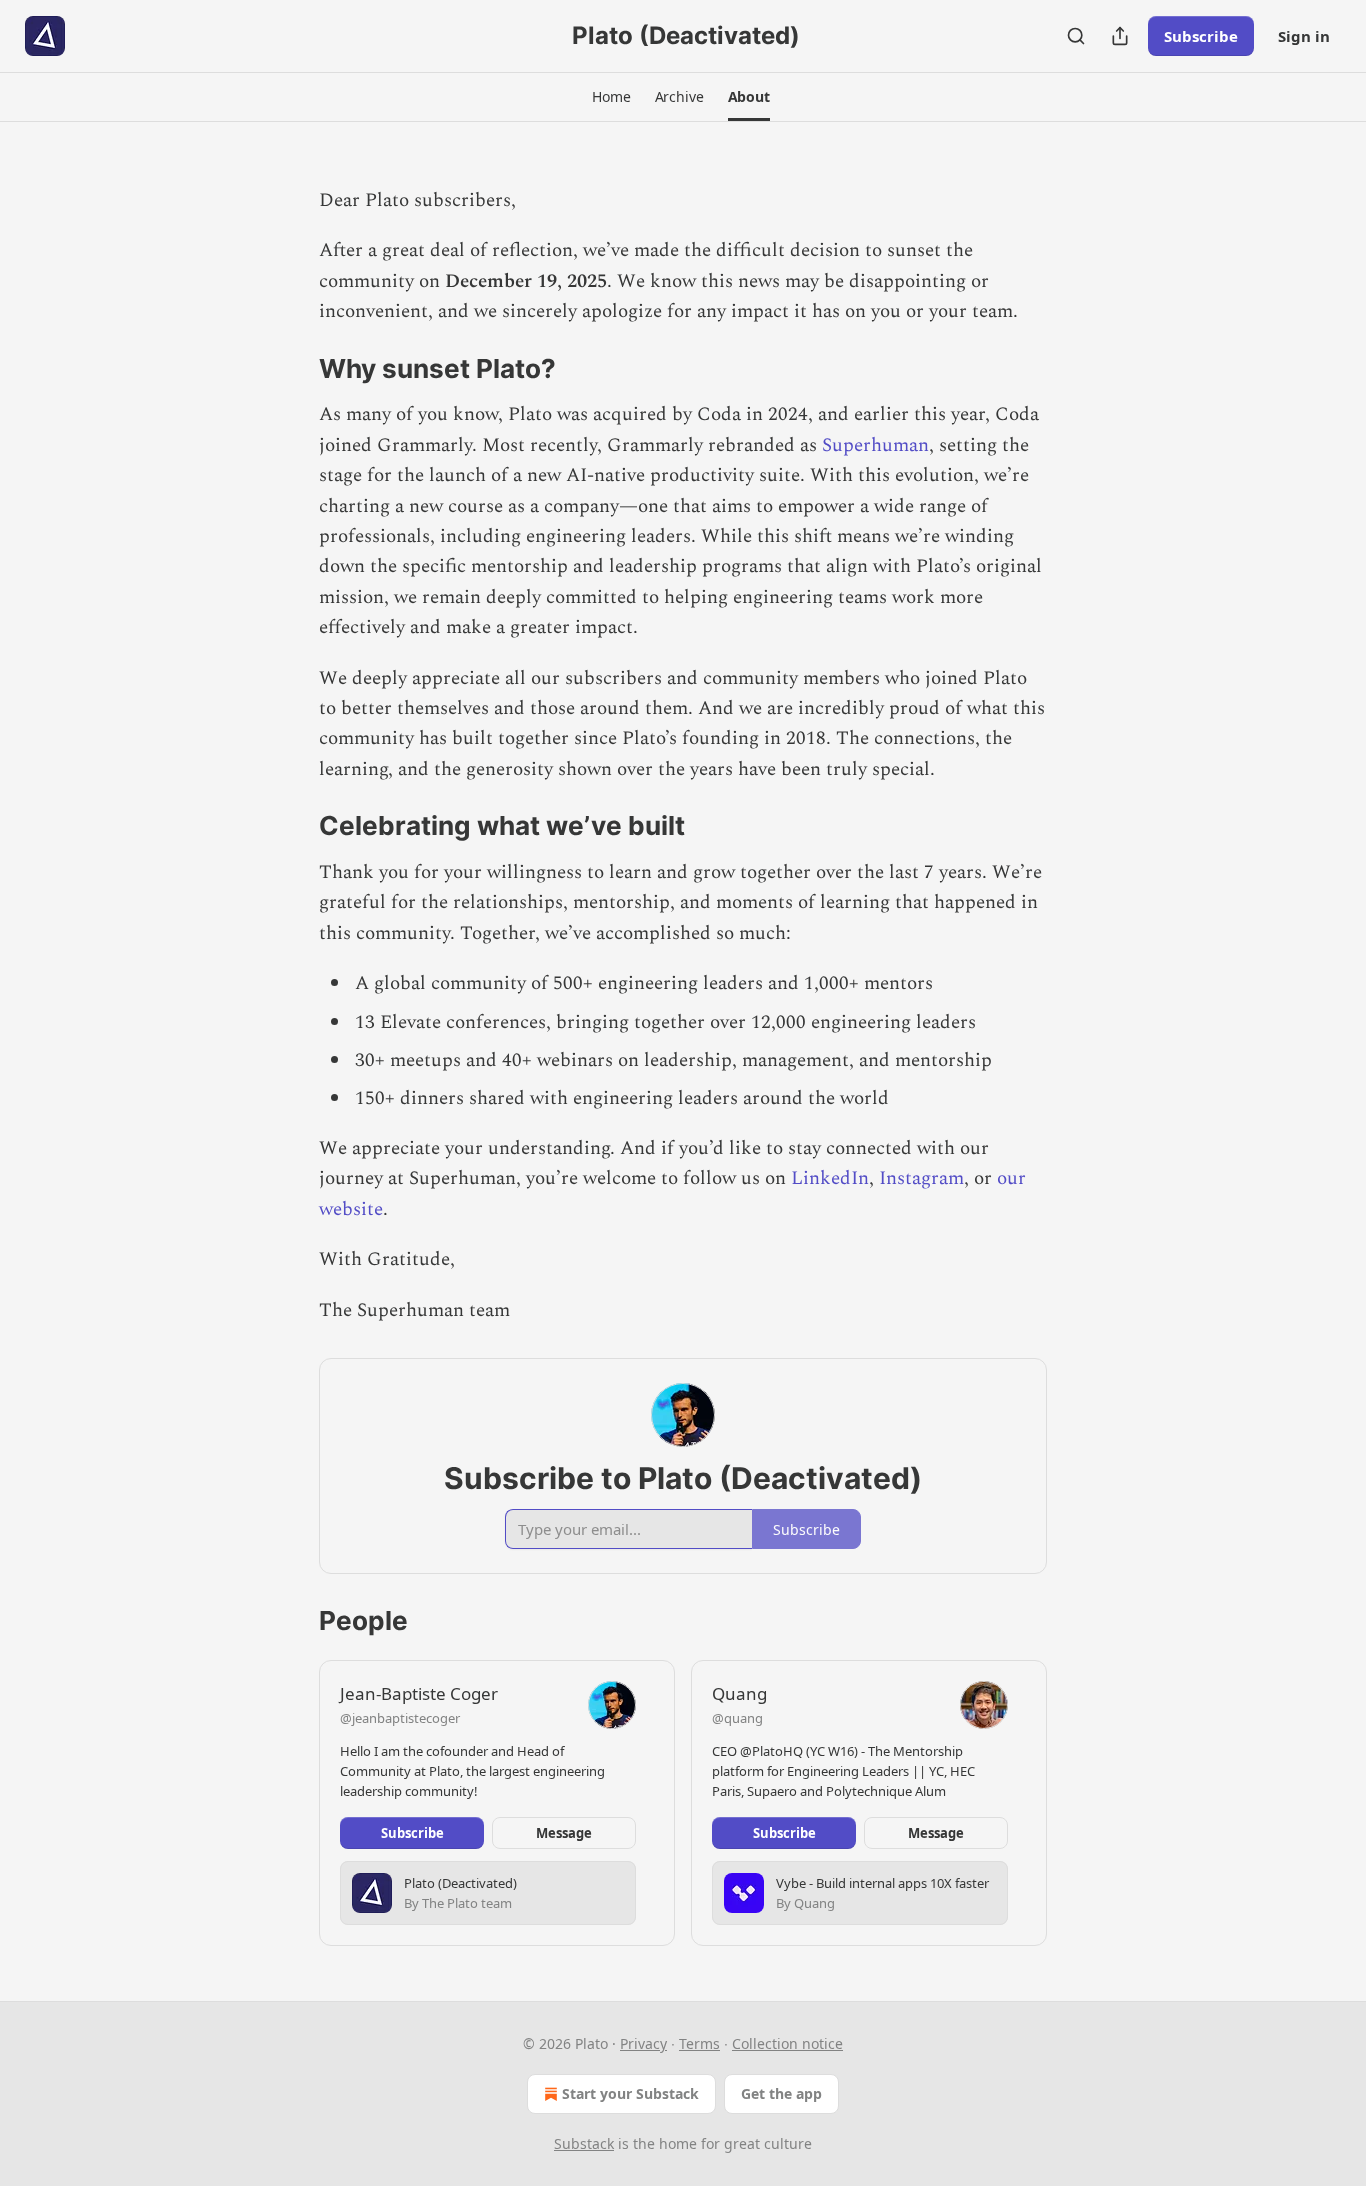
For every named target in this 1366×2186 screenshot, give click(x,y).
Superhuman (875, 445)
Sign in (1304, 36)
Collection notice (787, 2043)
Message (564, 1833)
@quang (737, 1718)
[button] (611, 97)
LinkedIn (830, 1178)
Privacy (643, 2043)
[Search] (1076, 36)
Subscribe (1201, 36)
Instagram (921, 1178)
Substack (584, 2143)
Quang (739, 1693)
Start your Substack (630, 2093)
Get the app (781, 2093)
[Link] (291, 369)
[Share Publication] (1120, 36)
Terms (699, 2043)
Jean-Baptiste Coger (419, 1693)
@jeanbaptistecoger (400, 1718)
